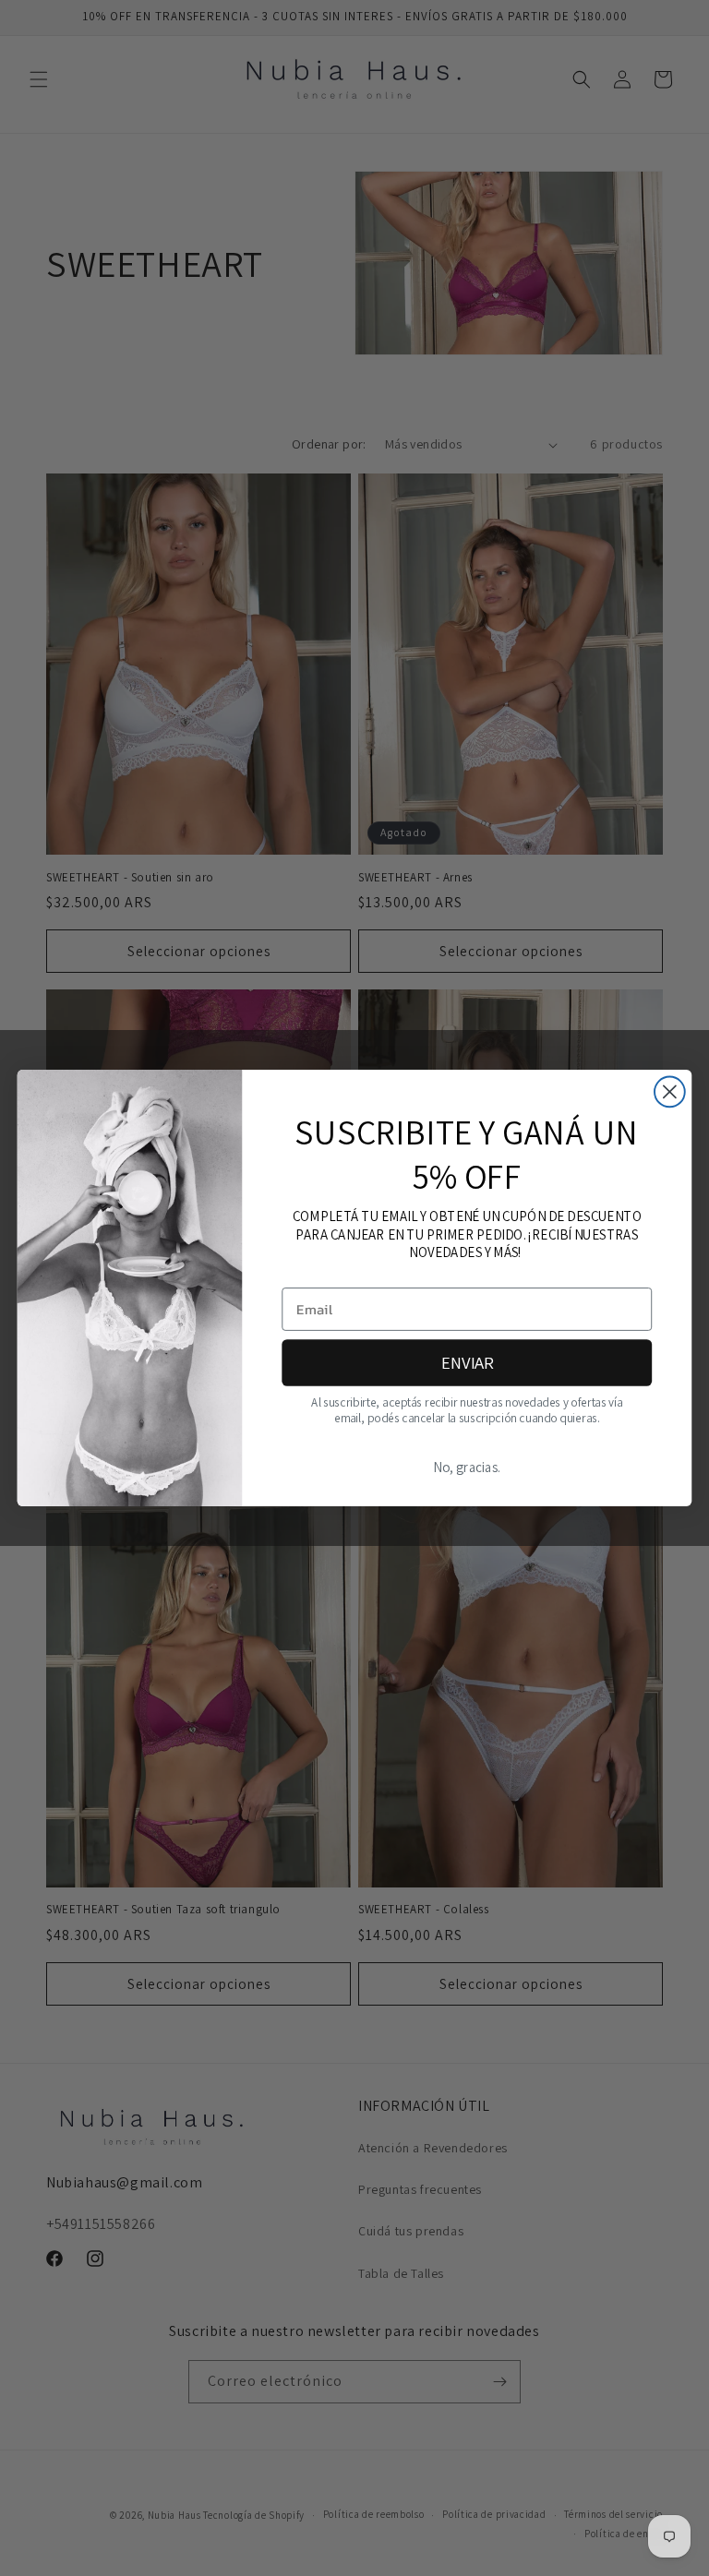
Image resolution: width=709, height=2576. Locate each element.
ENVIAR (467, 1362)
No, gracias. (467, 1468)
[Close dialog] (670, 1092)
